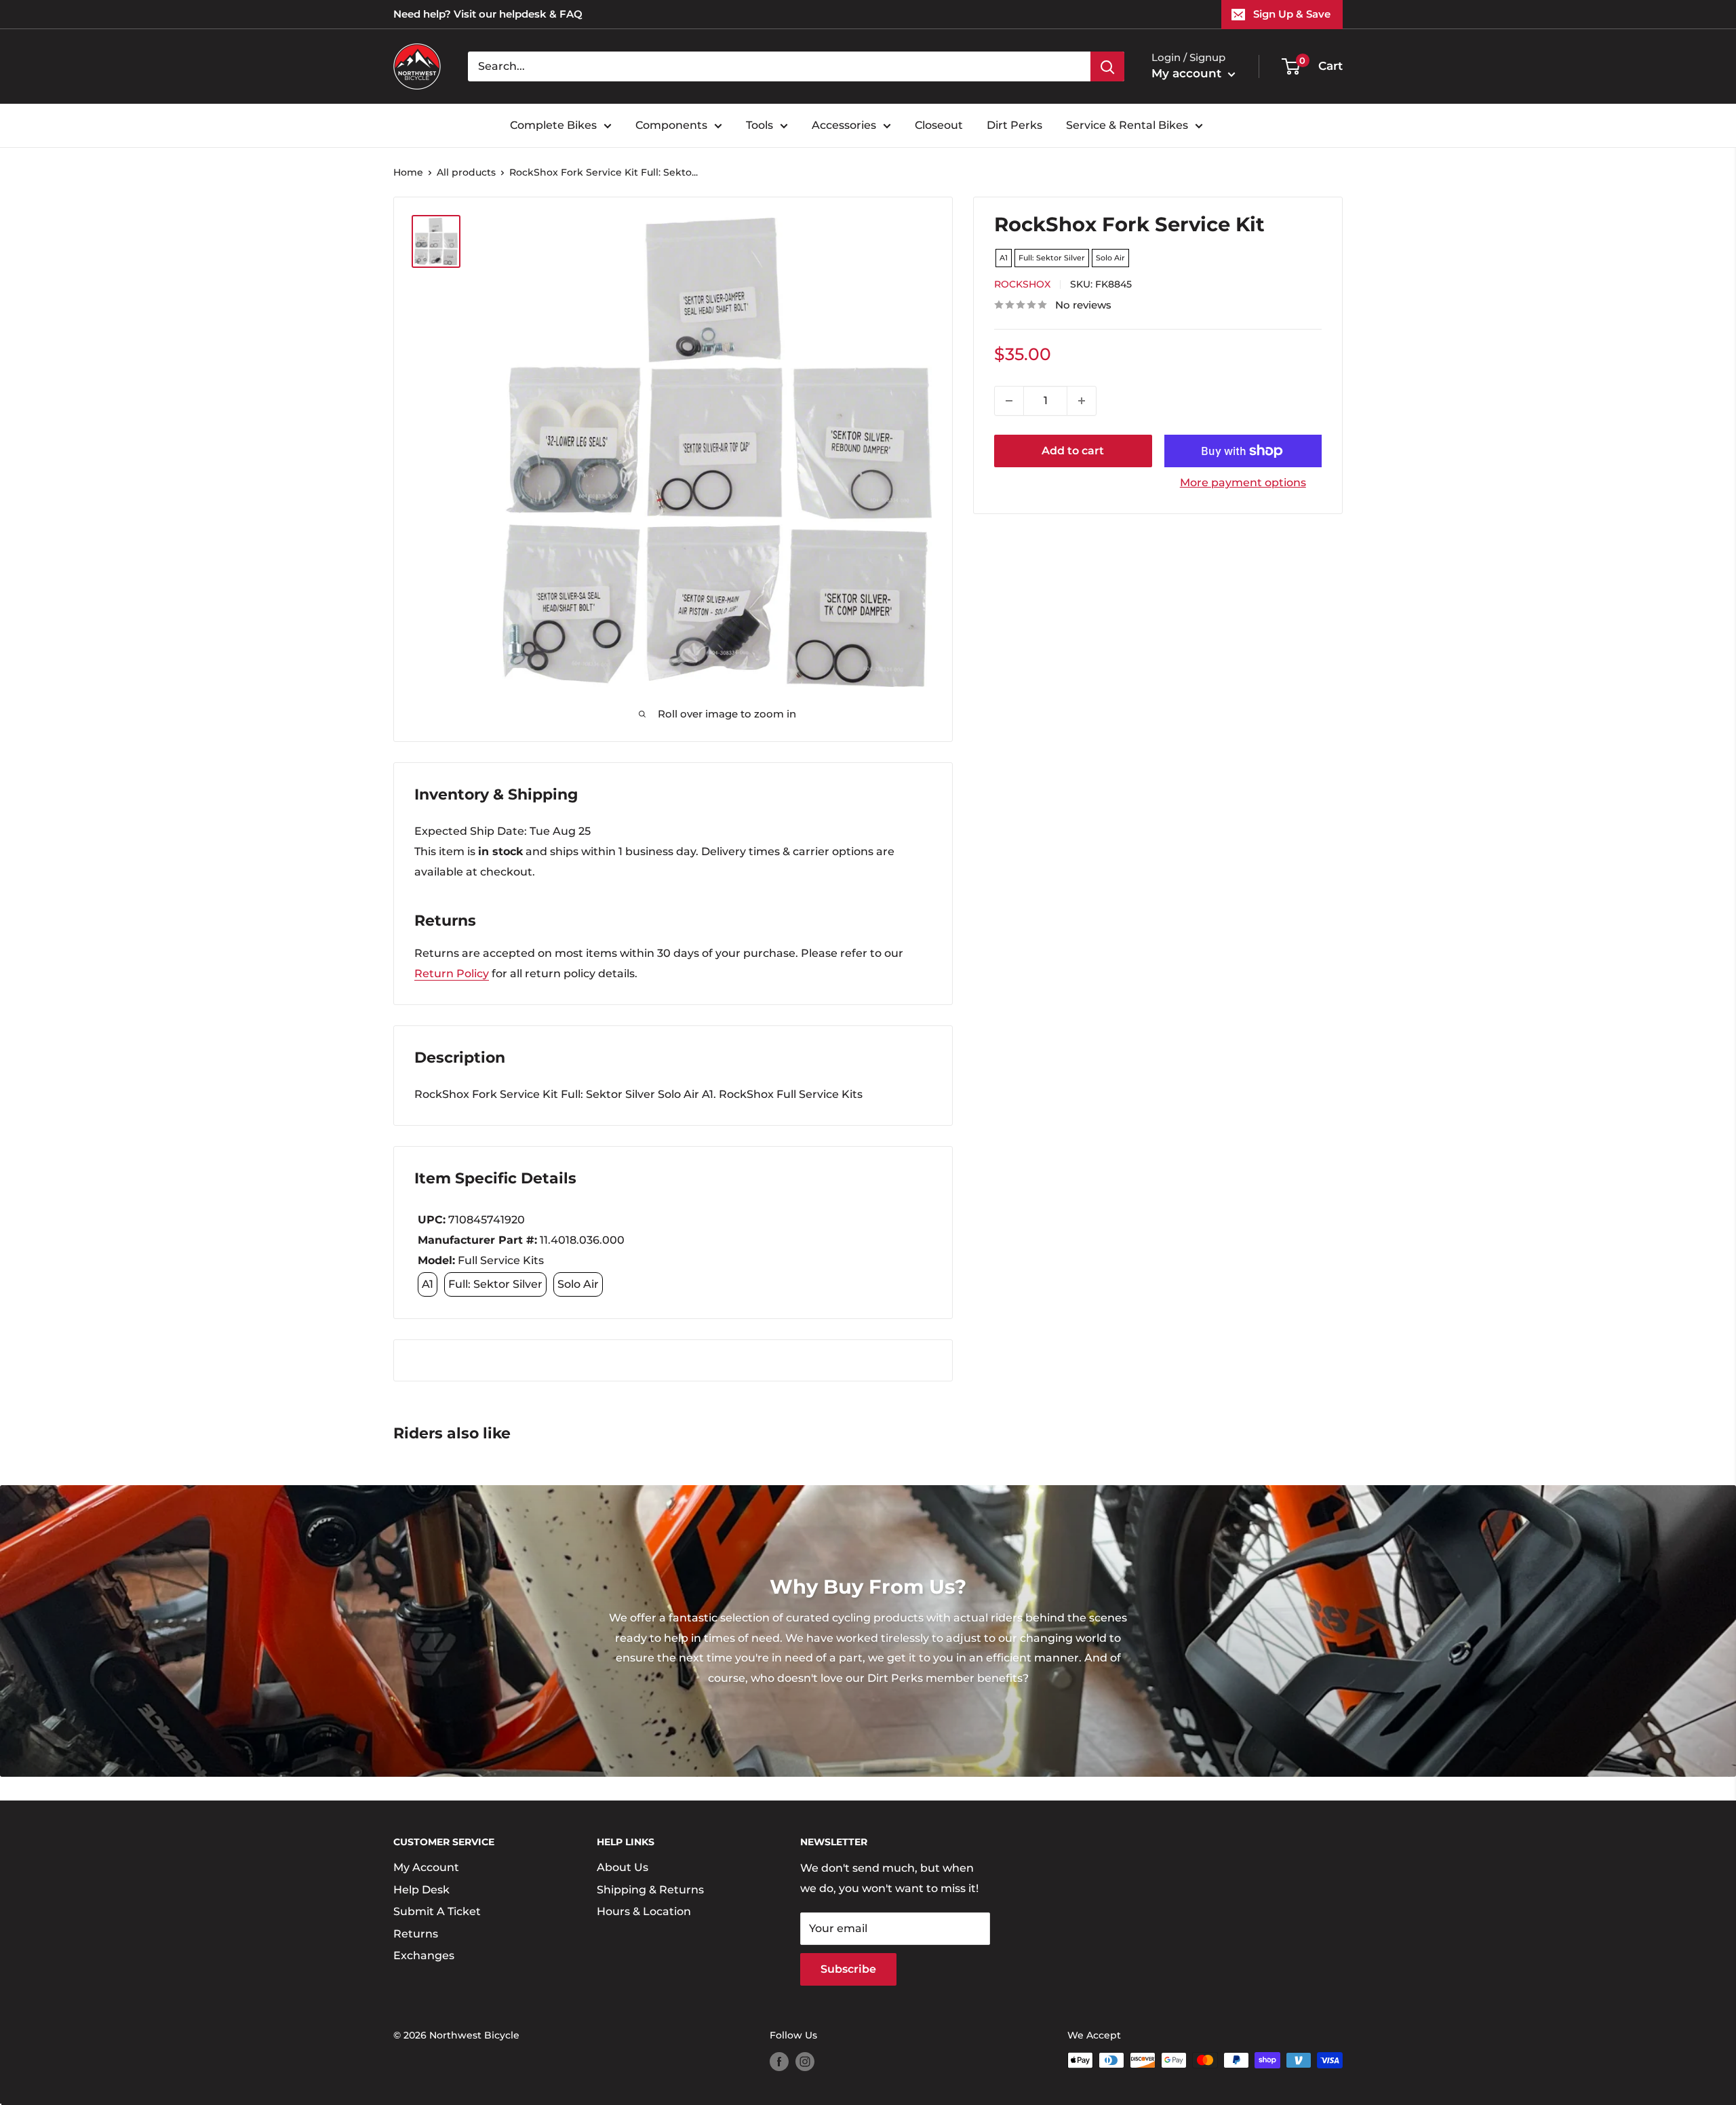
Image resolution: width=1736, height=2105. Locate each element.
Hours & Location (644, 1911)
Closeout (939, 125)
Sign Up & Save (1292, 14)
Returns (416, 1934)
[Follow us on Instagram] (805, 2062)
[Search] (1107, 66)
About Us (623, 1867)
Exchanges (424, 1955)
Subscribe (848, 1969)
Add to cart (1073, 451)
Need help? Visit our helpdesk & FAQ (488, 14)
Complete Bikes (553, 125)
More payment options (1243, 483)
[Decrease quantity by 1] (1009, 401)
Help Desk (421, 1890)
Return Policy (452, 973)
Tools (759, 125)
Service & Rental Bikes (1127, 125)
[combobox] (779, 66)
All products (466, 172)
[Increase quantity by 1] (1082, 401)
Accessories (844, 125)
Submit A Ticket (437, 1911)
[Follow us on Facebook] (779, 2062)
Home (408, 172)
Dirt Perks (1014, 125)
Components (671, 125)
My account (1188, 73)
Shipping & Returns (650, 1890)
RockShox (1022, 284)
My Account (426, 1867)
